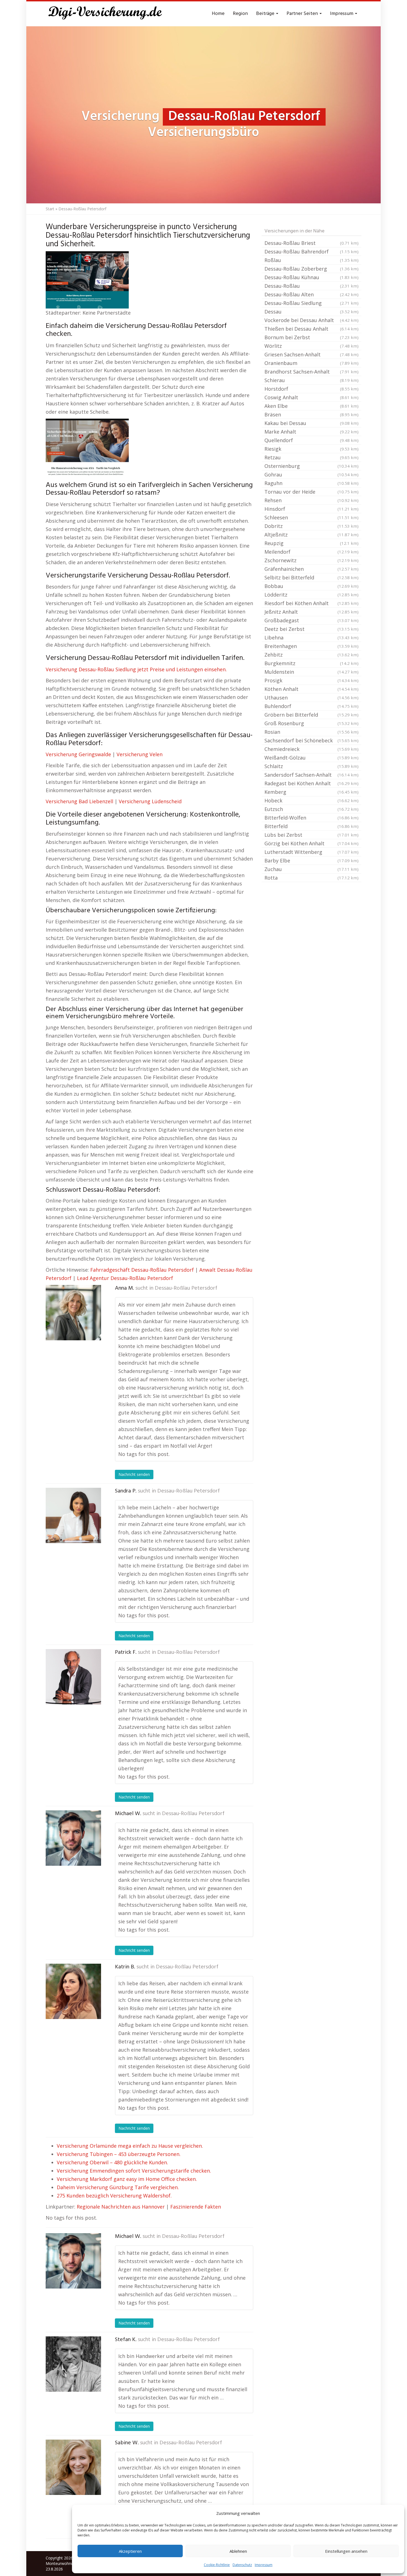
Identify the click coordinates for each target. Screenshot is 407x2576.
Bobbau (311, 586)
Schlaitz (311, 766)
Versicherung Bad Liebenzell (79, 801)
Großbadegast (311, 620)
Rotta (311, 878)
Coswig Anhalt (311, 397)
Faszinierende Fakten (196, 2207)
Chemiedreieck (311, 749)
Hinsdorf (311, 509)
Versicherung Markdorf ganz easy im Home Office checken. (127, 2179)
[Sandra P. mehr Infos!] (73, 1515)
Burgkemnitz (311, 663)
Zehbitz (311, 655)
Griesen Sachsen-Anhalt (311, 354)
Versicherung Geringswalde (78, 754)
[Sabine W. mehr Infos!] (73, 2467)
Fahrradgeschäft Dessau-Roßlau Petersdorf (142, 1270)
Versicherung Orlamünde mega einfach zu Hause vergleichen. (130, 2146)
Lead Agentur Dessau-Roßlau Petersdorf (125, 1278)
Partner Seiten (303, 14)
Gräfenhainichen (311, 569)
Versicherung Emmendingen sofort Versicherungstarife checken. (134, 2171)
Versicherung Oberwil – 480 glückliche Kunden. (112, 2162)
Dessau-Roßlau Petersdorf (186, 1288)
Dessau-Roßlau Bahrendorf (311, 252)
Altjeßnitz (311, 535)
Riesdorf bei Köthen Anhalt (311, 603)
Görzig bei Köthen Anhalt (311, 843)
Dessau (311, 312)
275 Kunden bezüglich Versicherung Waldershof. (114, 2196)
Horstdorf (311, 389)
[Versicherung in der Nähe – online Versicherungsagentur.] (108, 14)
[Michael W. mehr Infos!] (73, 1838)
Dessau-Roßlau (311, 286)
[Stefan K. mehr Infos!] (73, 2364)
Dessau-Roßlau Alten (311, 294)
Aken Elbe (311, 406)
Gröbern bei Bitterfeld (311, 715)
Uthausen (311, 698)
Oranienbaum (311, 363)
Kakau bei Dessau (311, 423)
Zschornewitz (311, 560)
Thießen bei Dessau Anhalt (311, 329)
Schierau (311, 380)
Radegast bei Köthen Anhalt (311, 783)
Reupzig (311, 543)
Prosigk (311, 680)
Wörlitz (311, 346)
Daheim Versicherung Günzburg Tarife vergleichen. (118, 2187)
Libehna (311, 637)
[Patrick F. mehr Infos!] (73, 1677)
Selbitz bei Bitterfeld (311, 577)
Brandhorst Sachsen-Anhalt (311, 372)
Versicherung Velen (140, 754)
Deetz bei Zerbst (311, 629)
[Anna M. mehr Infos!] (73, 1313)
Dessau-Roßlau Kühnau (311, 277)
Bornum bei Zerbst (311, 337)
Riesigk (311, 449)
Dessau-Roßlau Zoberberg (311, 269)
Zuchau (311, 869)
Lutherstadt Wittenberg (311, 852)
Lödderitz (311, 595)
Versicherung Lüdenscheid (150, 801)
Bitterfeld (311, 826)
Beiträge (266, 14)
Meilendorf (311, 552)
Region (240, 14)
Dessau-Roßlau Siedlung (311, 303)
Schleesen (311, 517)
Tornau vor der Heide (311, 492)
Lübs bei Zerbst (311, 835)
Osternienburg (311, 466)
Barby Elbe (311, 861)
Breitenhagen (311, 646)
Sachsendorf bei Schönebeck (311, 740)
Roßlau (311, 260)
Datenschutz (242, 2565)
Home (218, 14)
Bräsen (311, 414)
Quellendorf (311, 440)
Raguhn (311, 483)
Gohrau (311, 475)
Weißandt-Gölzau (311, 758)
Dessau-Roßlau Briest (311, 243)
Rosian (311, 732)
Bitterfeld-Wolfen (311, 818)
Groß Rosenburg (311, 723)
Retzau (311, 457)
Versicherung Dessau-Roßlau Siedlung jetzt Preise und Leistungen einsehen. (136, 669)
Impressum (264, 2565)
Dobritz (311, 526)
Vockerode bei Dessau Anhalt (311, 320)
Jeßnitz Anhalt (311, 612)
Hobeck (311, 800)
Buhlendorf (311, 706)
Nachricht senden (134, 1474)
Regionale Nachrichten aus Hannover (121, 2207)
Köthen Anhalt (311, 689)
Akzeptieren (130, 2551)
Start (50, 209)
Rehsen (311, 500)
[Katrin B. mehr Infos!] (73, 1991)
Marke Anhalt (311, 432)
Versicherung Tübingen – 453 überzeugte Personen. (119, 2154)
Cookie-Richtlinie (217, 2565)
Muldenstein (311, 672)
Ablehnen (238, 2551)
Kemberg (311, 792)
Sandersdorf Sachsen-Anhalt (311, 775)
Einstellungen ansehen (346, 2551)
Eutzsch (311, 809)
